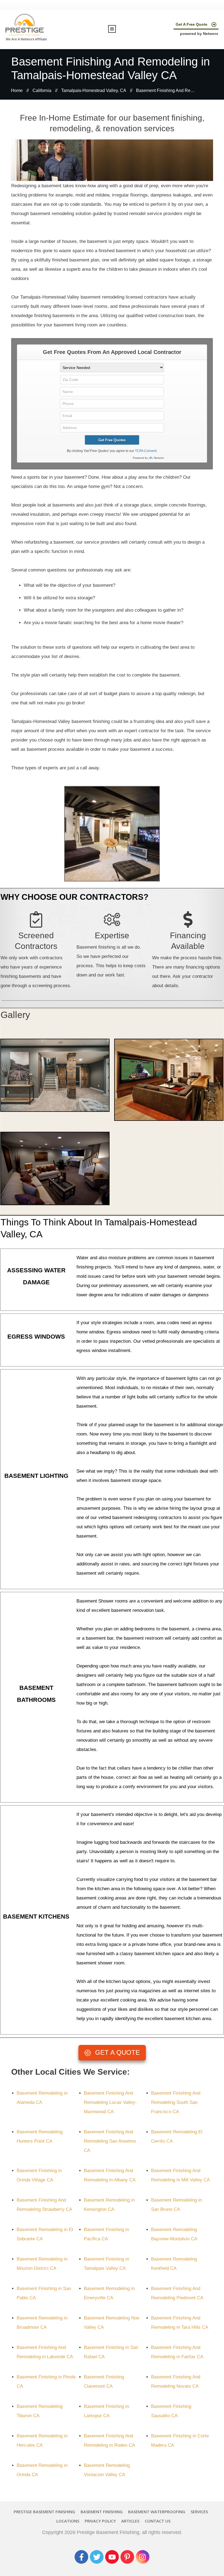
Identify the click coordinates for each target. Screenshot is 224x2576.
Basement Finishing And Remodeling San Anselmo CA (110, 2141)
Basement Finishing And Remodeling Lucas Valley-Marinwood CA (110, 2102)
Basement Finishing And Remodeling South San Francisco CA (176, 2102)
